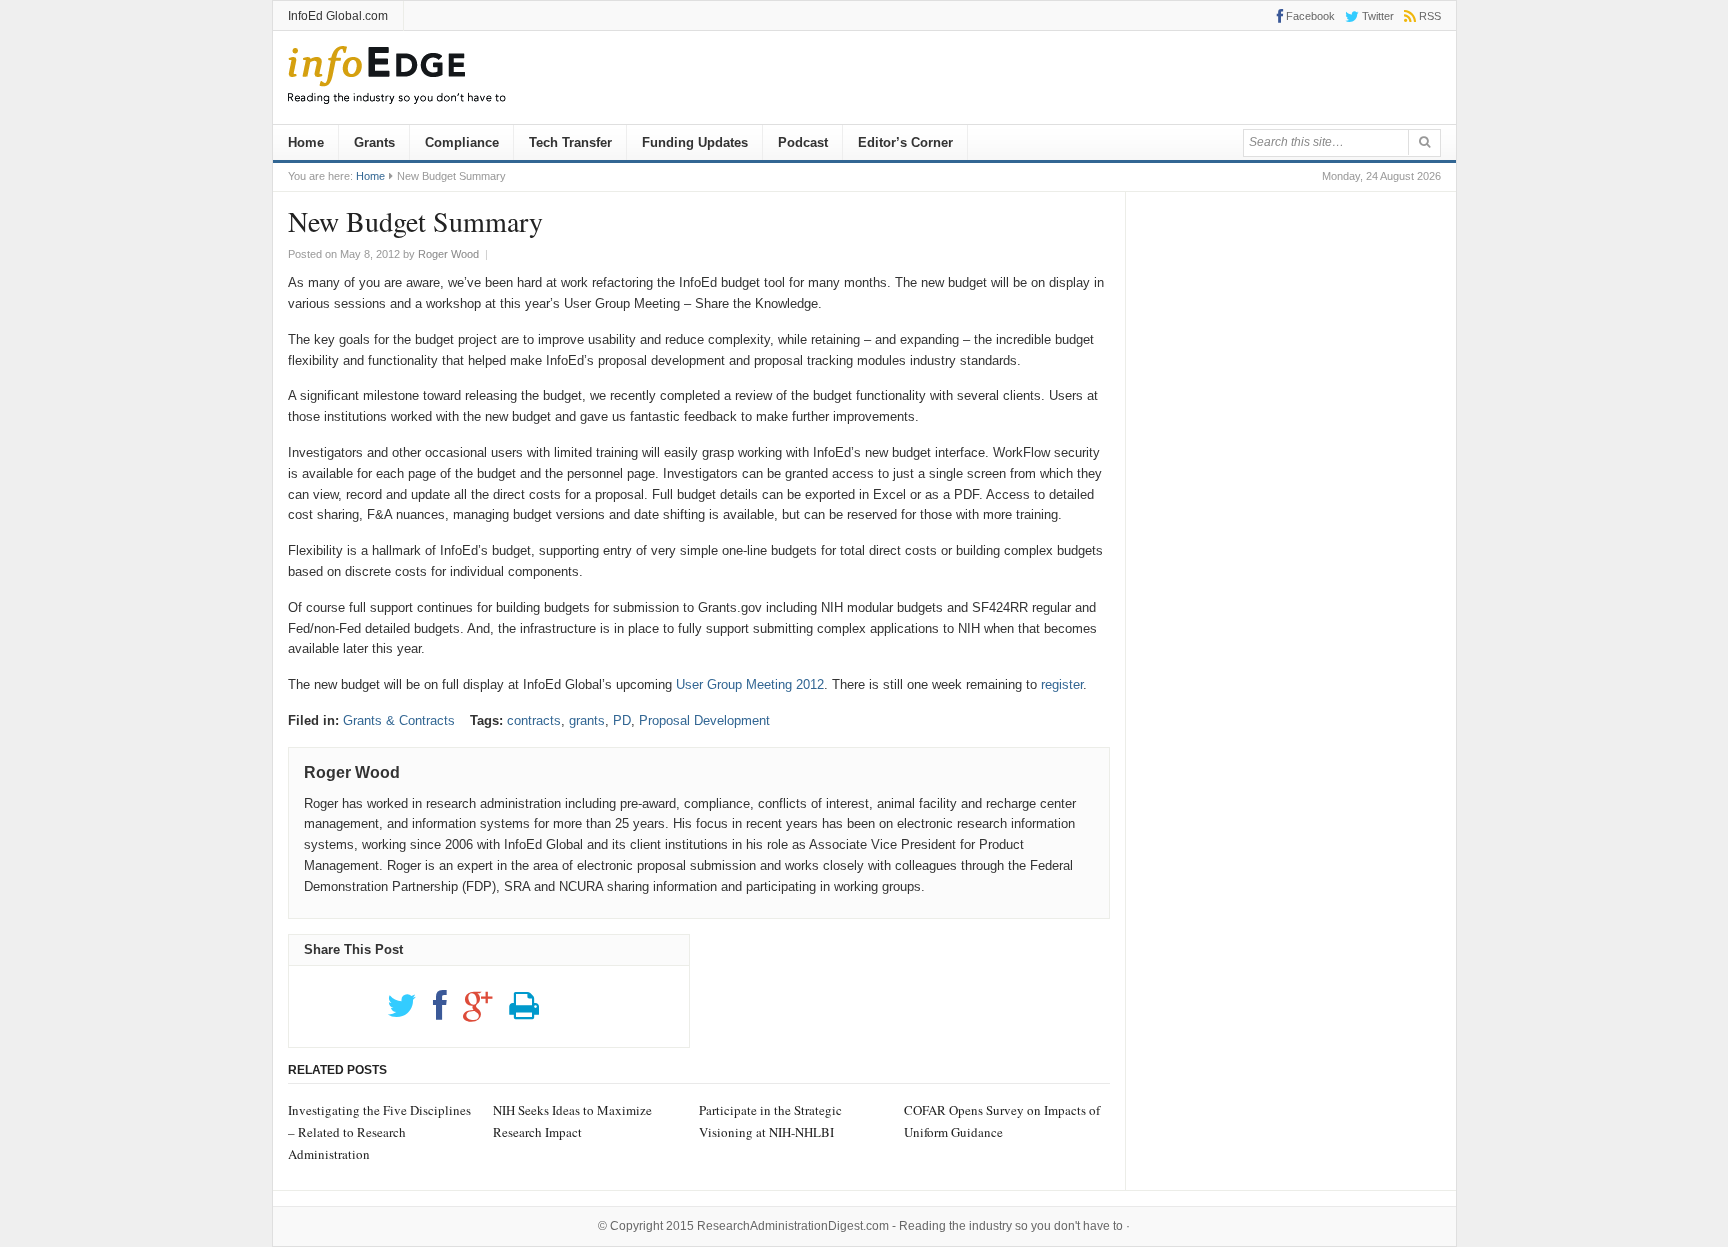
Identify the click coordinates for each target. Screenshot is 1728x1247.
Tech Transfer (570, 142)
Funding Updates (695, 142)
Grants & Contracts (399, 720)
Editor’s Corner (905, 142)
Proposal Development (704, 720)
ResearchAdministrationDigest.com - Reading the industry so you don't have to (910, 1226)
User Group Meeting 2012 (750, 684)
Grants (374, 142)
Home (306, 142)
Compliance (462, 142)
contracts (534, 720)
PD (622, 720)
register (1062, 684)
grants (587, 720)
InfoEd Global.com (338, 16)
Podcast (803, 142)
